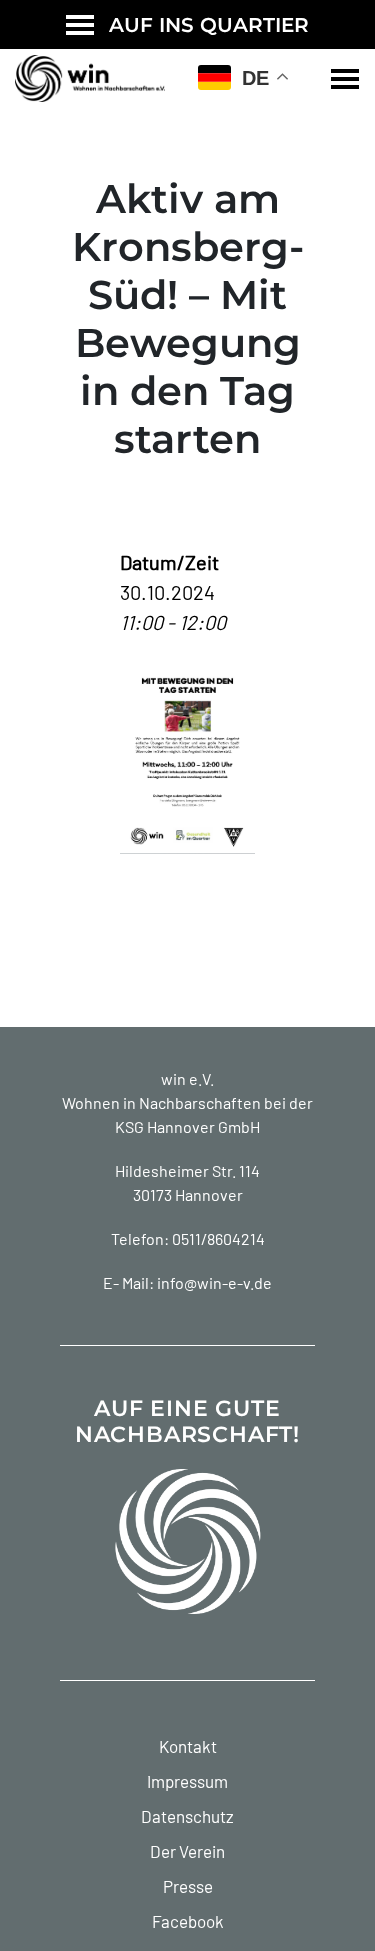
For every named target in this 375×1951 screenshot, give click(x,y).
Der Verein (187, 1851)
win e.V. (187, 1078)
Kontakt (188, 1746)
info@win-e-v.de (214, 1282)
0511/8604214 (218, 1238)
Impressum (187, 1781)
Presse (188, 1886)
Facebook (188, 1921)
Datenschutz (187, 1816)
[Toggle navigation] (345, 79)
